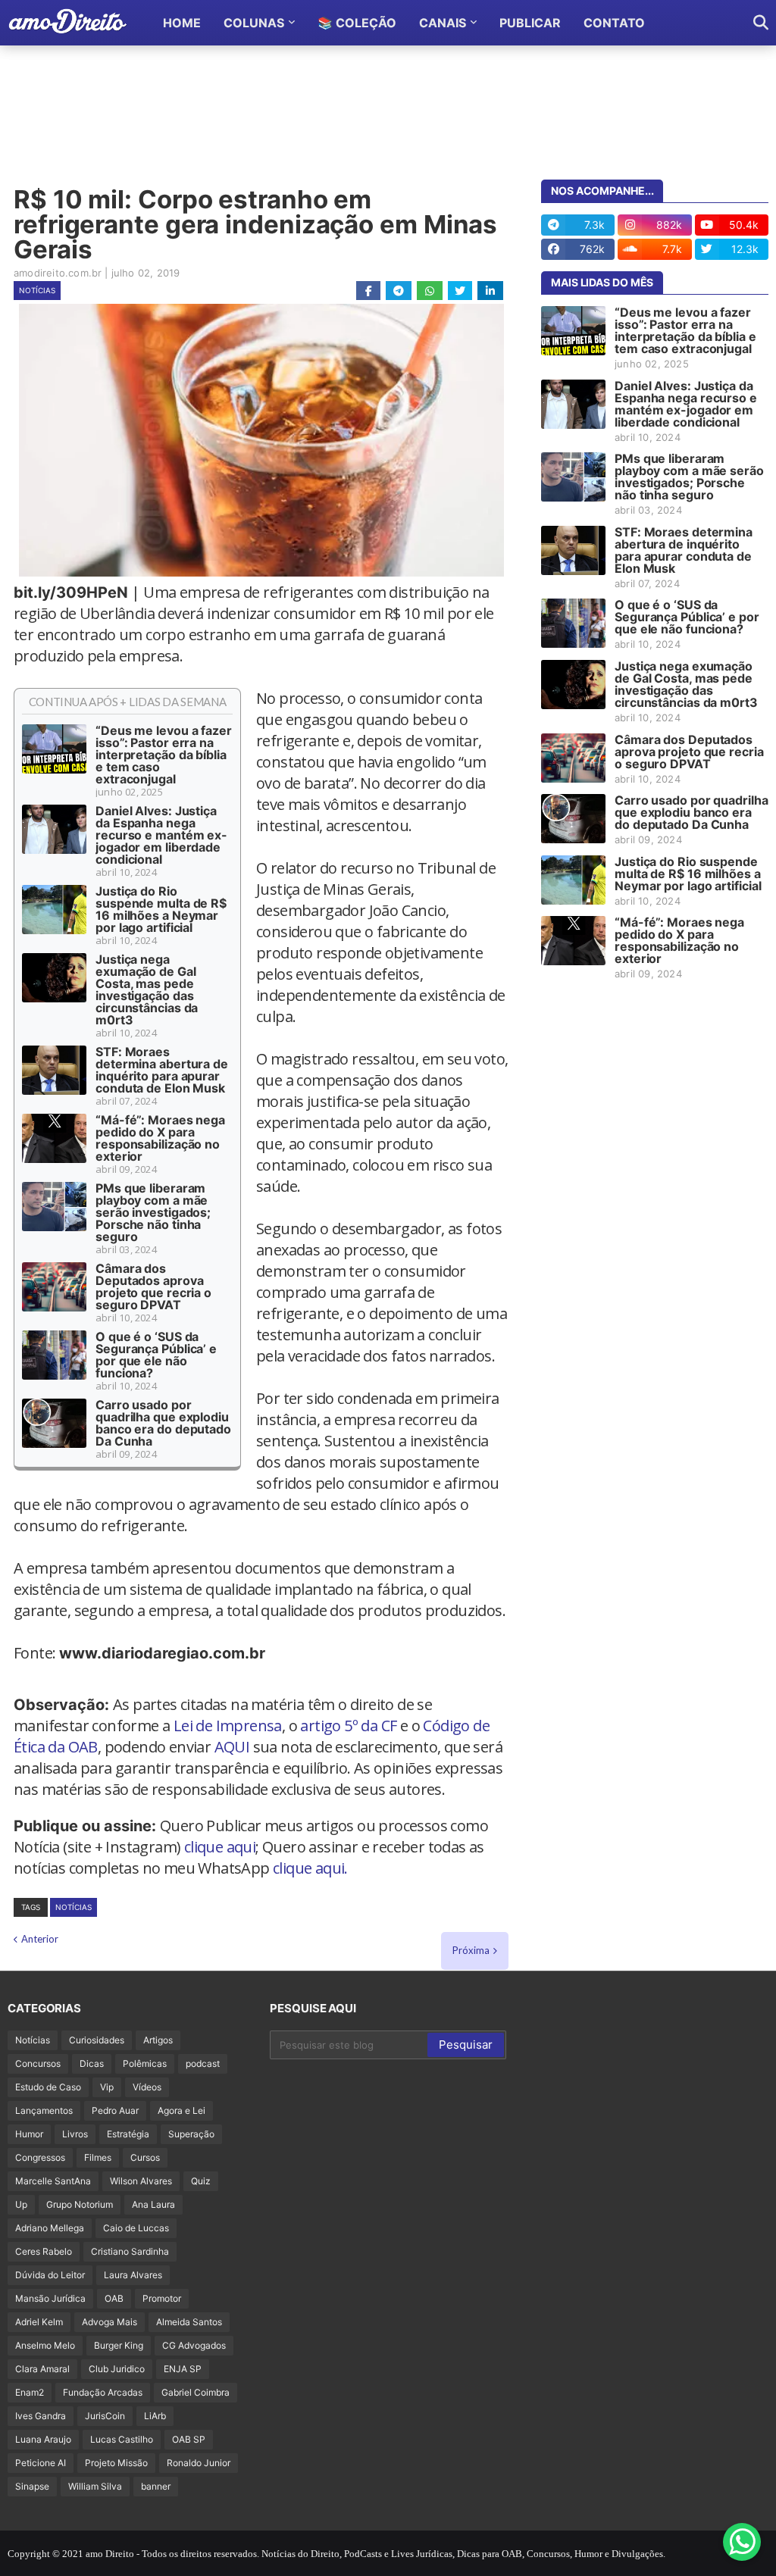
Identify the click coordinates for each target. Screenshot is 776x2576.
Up (21, 2204)
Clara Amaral (42, 2369)
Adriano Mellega (50, 2228)
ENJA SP (183, 2369)
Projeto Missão (116, 2463)
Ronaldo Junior (199, 2463)
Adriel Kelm (39, 2322)
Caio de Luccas (136, 2228)
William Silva (95, 2486)
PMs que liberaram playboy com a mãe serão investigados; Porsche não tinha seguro (153, 1212)
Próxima (471, 1950)
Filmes (98, 2157)
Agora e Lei (181, 2110)
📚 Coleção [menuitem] (357, 23)
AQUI (232, 1747)
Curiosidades (97, 2040)
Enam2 (30, 2392)
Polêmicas (145, 2063)
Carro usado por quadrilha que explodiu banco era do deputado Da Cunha (163, 1423)
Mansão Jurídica (50, 2298)
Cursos (145, 2157)
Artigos (158, 2040)
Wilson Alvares (141, 2181)
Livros (75, 2134)
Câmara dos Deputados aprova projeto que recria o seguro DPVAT (153, 1286)
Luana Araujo (43, 2439)
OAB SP (189, 2439)
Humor (29, 2134)
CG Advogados (194, 2345)
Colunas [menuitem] (254, 23)
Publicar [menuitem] (530, 23)
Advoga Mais (110, 2322)
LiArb (155, 2416)
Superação (191, 2134)
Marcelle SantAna (53, 2181)
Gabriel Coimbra (196, 2392)
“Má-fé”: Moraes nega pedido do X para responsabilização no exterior (160, 1138)
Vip (107, 2087)
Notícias (37, 290)
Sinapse (32, 2486)
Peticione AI (41, 2463)
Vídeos (147, 2087)
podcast (203, 2063)
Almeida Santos (189, 2322)
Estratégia (128, 2134)
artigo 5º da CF (348, 1726)
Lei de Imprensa (228, 1726)
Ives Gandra (41, 2416)
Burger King (119, 2345)
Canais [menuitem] (443, 23)
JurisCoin (105, 2416)
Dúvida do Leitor (50, 2275)
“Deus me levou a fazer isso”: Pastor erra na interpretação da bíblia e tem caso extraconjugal (164, 755)
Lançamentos (44, 2110)
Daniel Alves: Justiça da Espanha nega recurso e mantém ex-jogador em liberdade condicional (161, 835)
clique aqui (220, 1847)
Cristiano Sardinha (130, 2251)
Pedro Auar (115, 2110)
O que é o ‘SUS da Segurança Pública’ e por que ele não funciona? (156, 1355)
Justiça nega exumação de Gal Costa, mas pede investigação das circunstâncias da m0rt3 (147, 989)
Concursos (38, 2063)
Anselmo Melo (45, 2345)
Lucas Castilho (122, 2439)
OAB (114, 2298)
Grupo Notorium (80, 2204)
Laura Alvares (133, 2275)
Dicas (92, 2063)
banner (156, 2486)
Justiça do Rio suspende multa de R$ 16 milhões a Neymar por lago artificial (161, 909)
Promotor (162, 2298)
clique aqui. (310, 1868)
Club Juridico (117, 2369)
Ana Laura (153, 2204)
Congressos (40, 2157)
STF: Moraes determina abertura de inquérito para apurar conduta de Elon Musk (162, 1070)
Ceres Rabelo (44, 2251)
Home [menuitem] (182, 23)
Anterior (40, 1939)
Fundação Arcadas (103, 2392)
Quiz (201, 2181)
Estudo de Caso (48, 2087)
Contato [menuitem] (614, 23)
